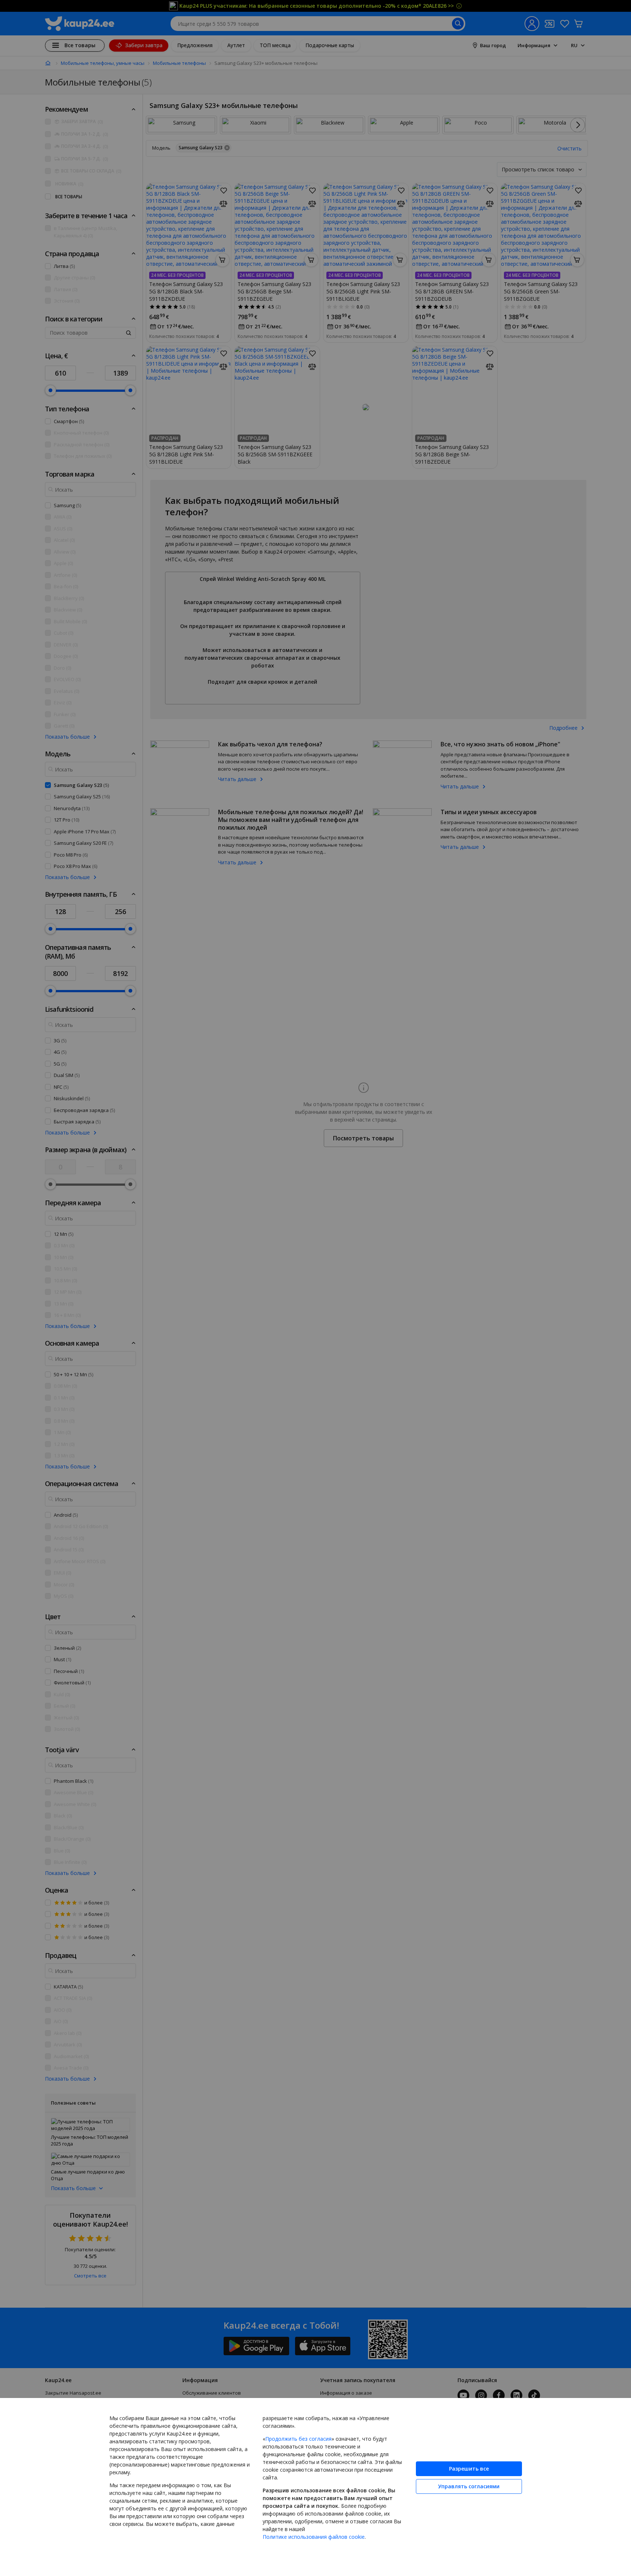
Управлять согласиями (469, 2486)
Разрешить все (469, 2469)
